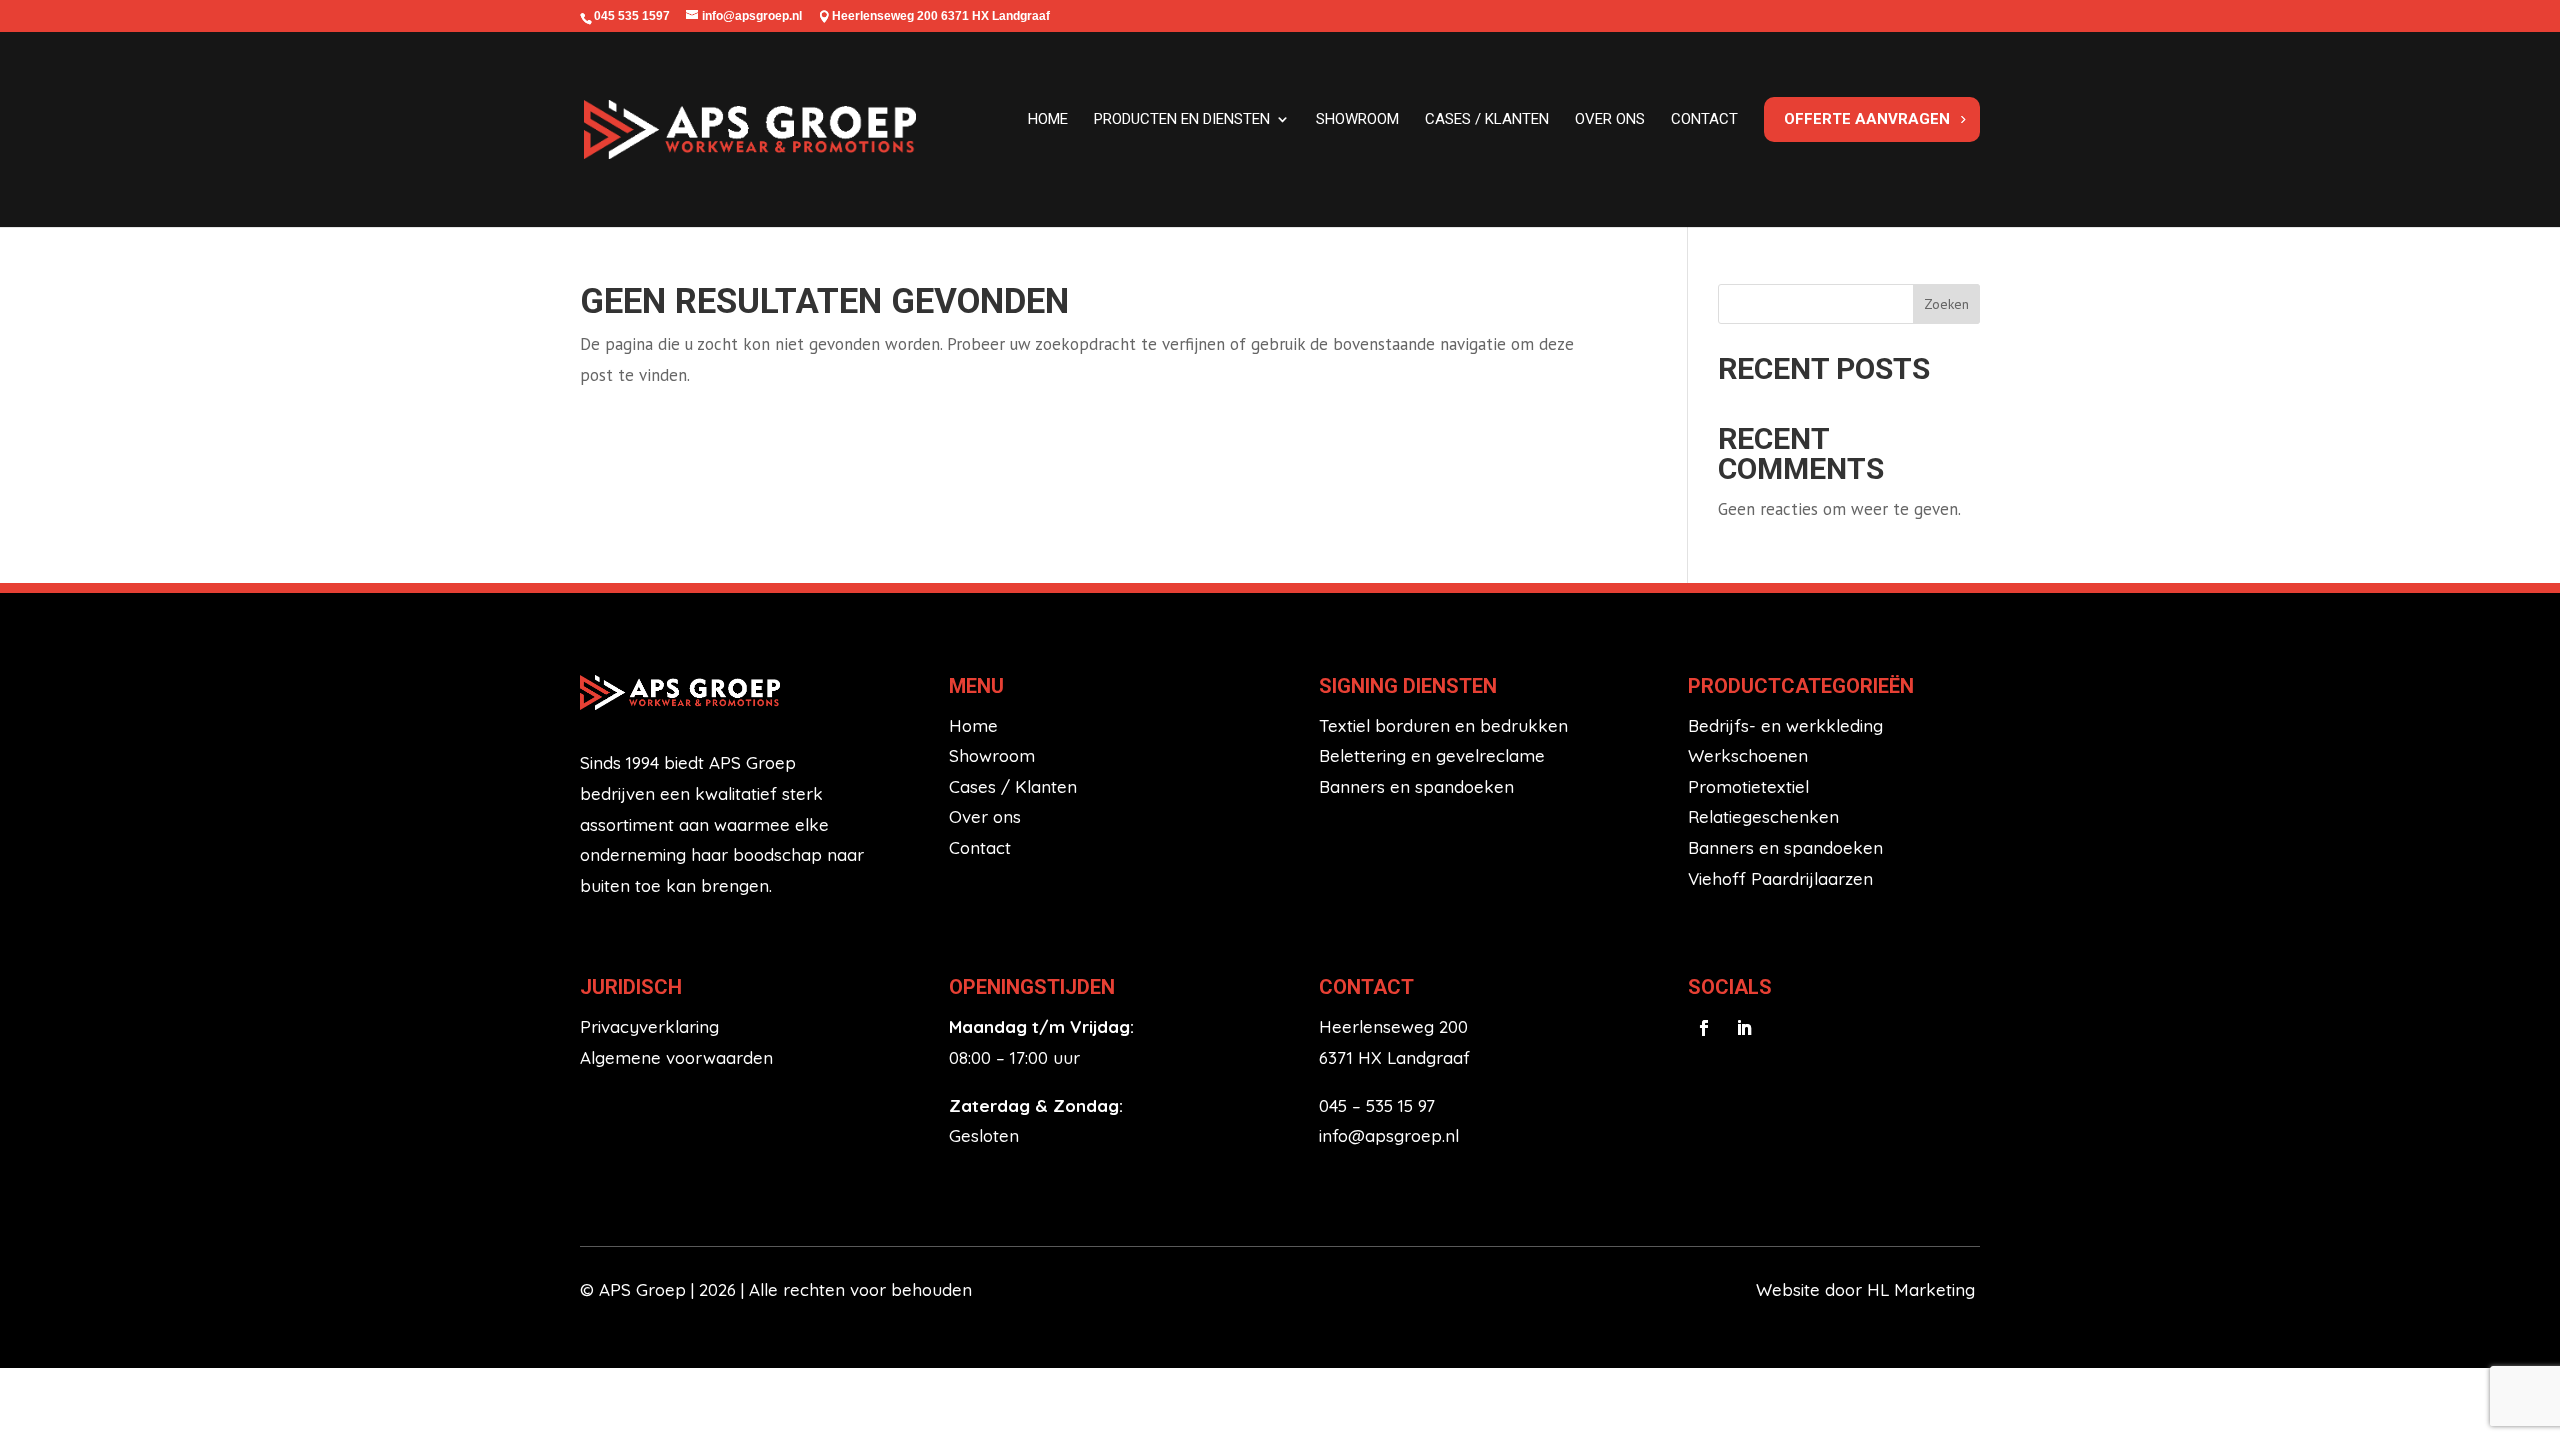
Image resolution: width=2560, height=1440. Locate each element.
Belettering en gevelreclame (1432, 755)
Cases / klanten (1487, 119)
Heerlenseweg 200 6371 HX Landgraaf (941, 16)
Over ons (1610, 119)
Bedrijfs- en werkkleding (1785, 725)
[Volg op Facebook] (1704, 1028)
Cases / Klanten (1013, 786)
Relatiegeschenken (1763, 816)
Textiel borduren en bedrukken (1443, 725)
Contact (1704, 119)
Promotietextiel (1748, 786)
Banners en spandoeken (1416, 786)
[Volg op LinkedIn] (1744, 1028)
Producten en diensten (1182, 119)
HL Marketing (1923, 1289)
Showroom (1357, 119)
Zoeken (1946, 304)
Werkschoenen (1748, 755)
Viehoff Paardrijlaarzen (1780, 878)
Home (1048, 119)
